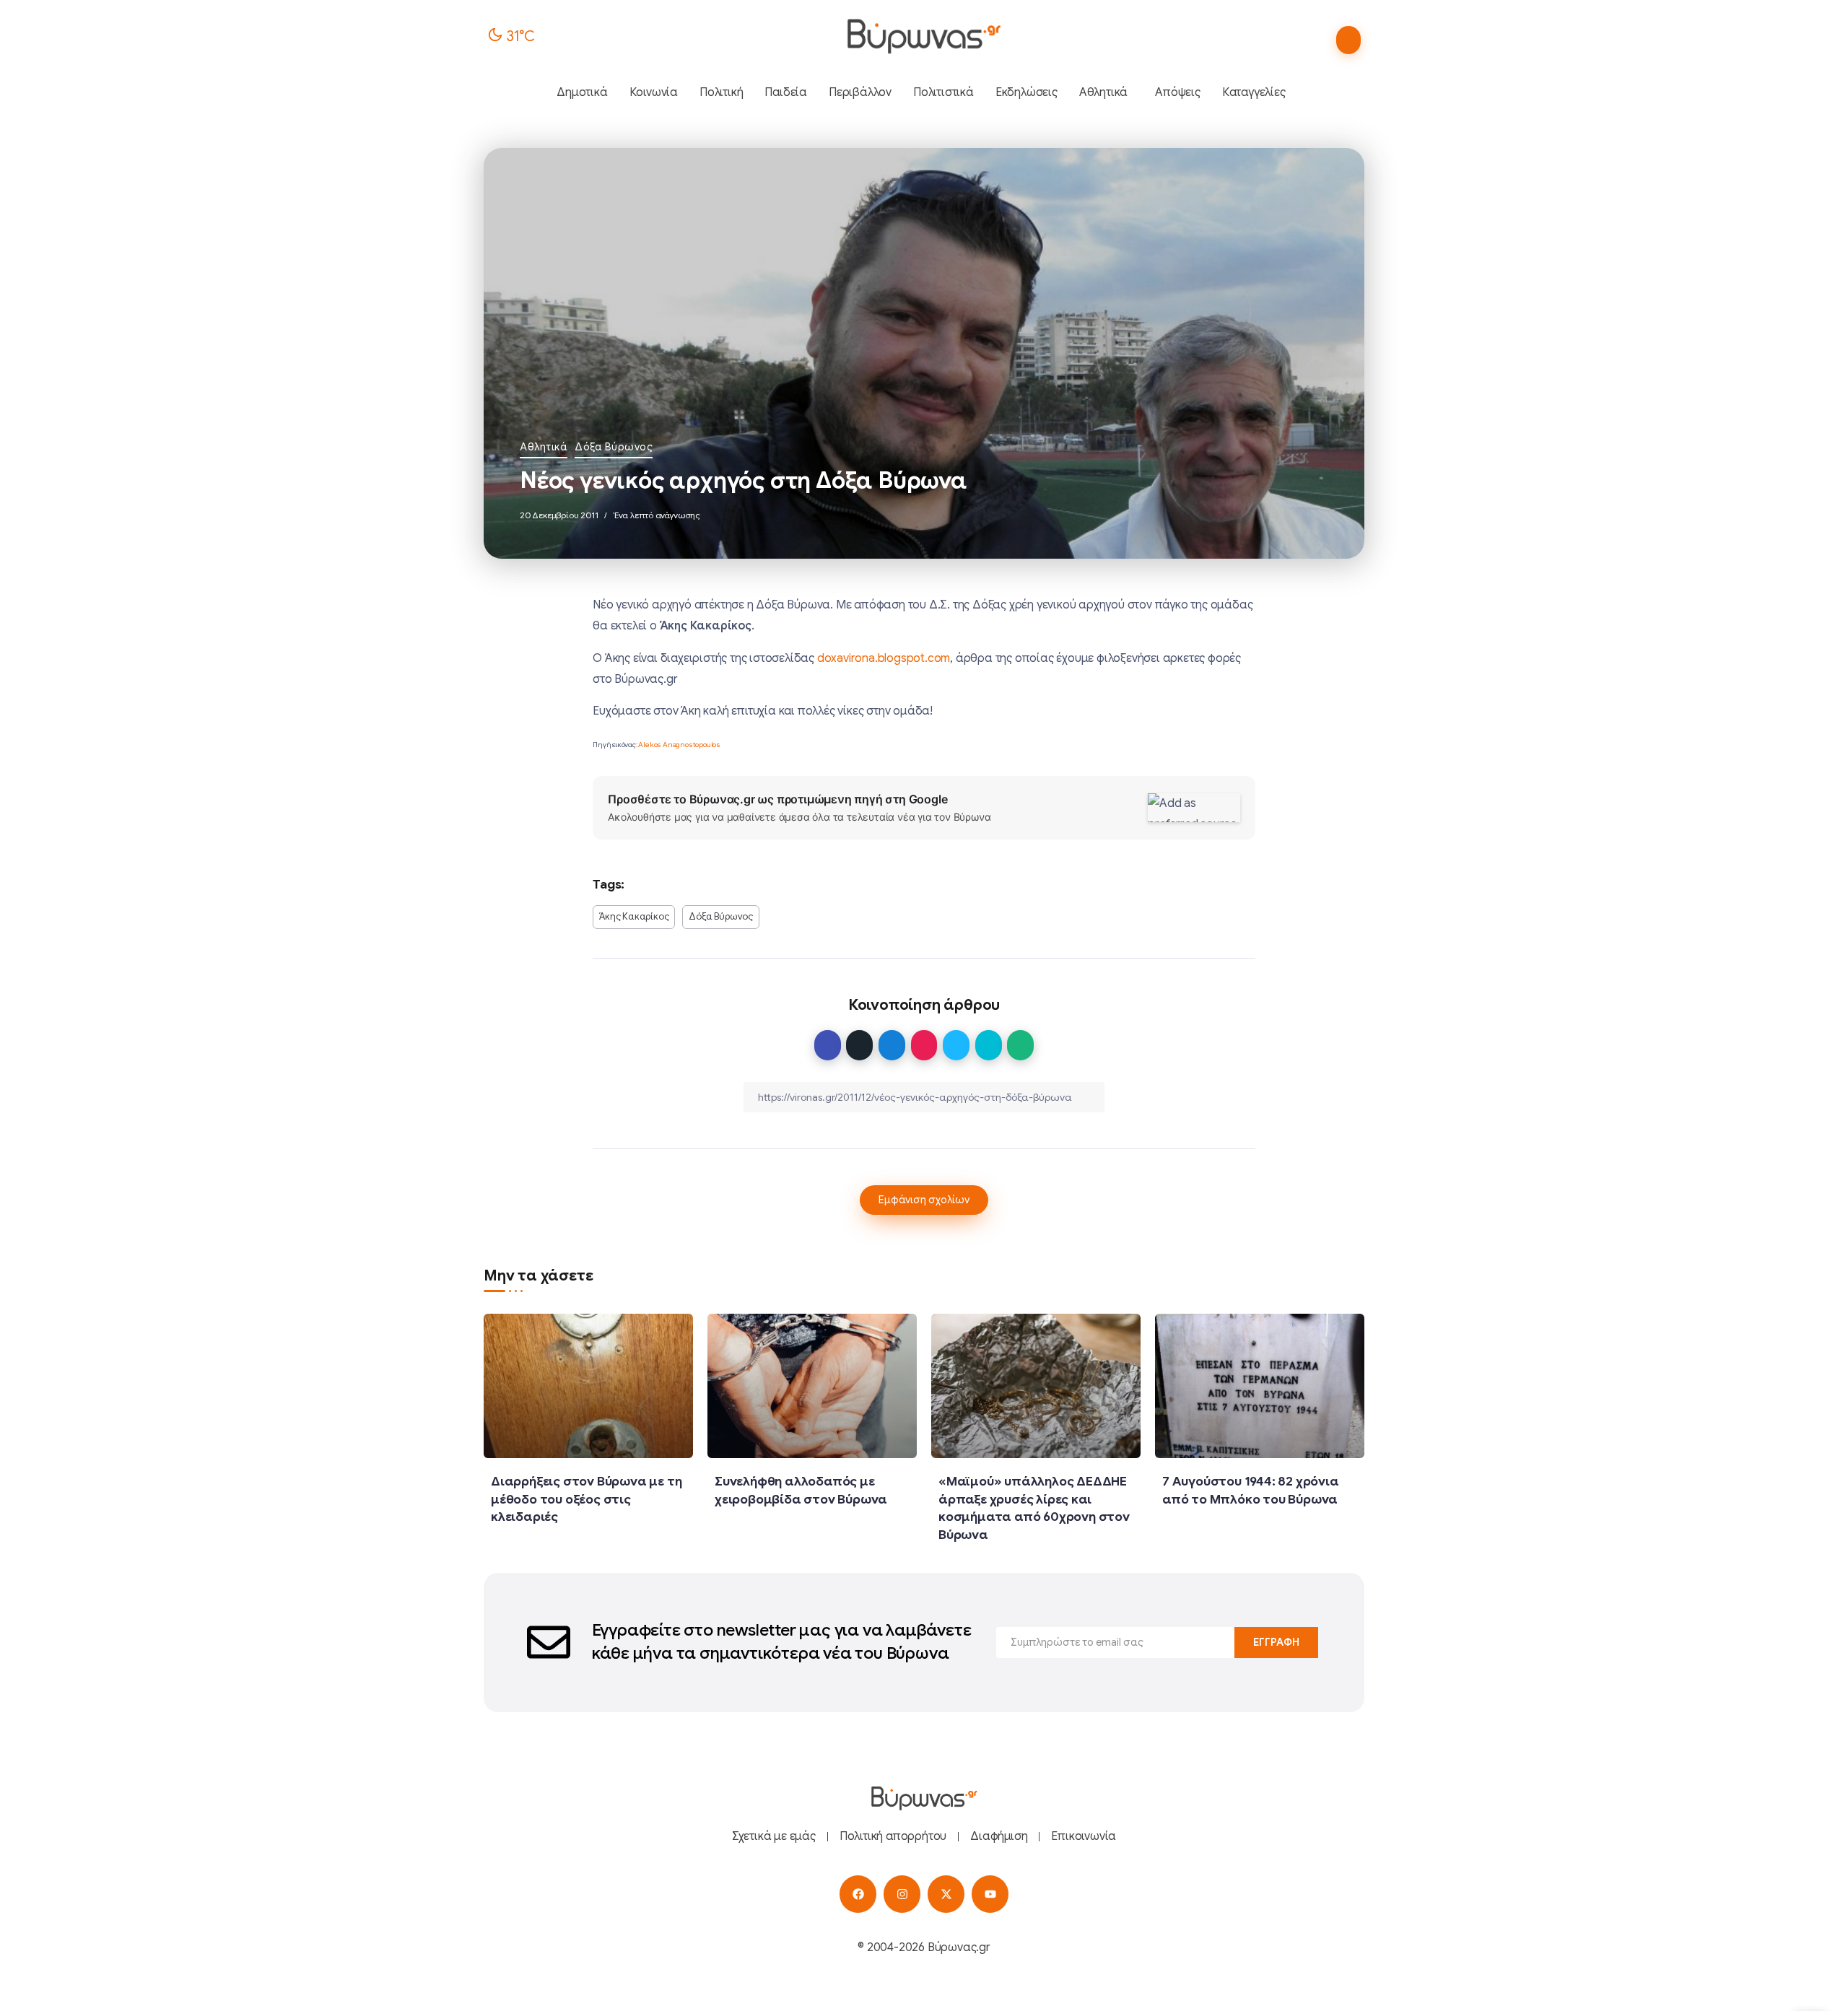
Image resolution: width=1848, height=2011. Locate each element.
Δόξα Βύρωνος (614, 447)
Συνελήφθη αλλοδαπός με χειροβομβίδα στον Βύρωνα (801, 1490)
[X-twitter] (946, 1894)
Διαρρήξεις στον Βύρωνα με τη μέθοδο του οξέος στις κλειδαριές (586, 1499)
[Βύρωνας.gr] (924, 36)
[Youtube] (990, 1894)
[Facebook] (858, 1894)
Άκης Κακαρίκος (634, 917)
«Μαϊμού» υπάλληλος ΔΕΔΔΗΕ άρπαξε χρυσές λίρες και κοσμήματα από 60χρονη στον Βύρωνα (1034, 1508)
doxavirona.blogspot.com (884, 658)
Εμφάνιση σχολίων (924, 1200)
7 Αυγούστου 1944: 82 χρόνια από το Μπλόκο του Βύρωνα (1251, 1490)
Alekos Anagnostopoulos (679, 745)
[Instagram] (902, 1894)
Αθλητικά (544, 447)
